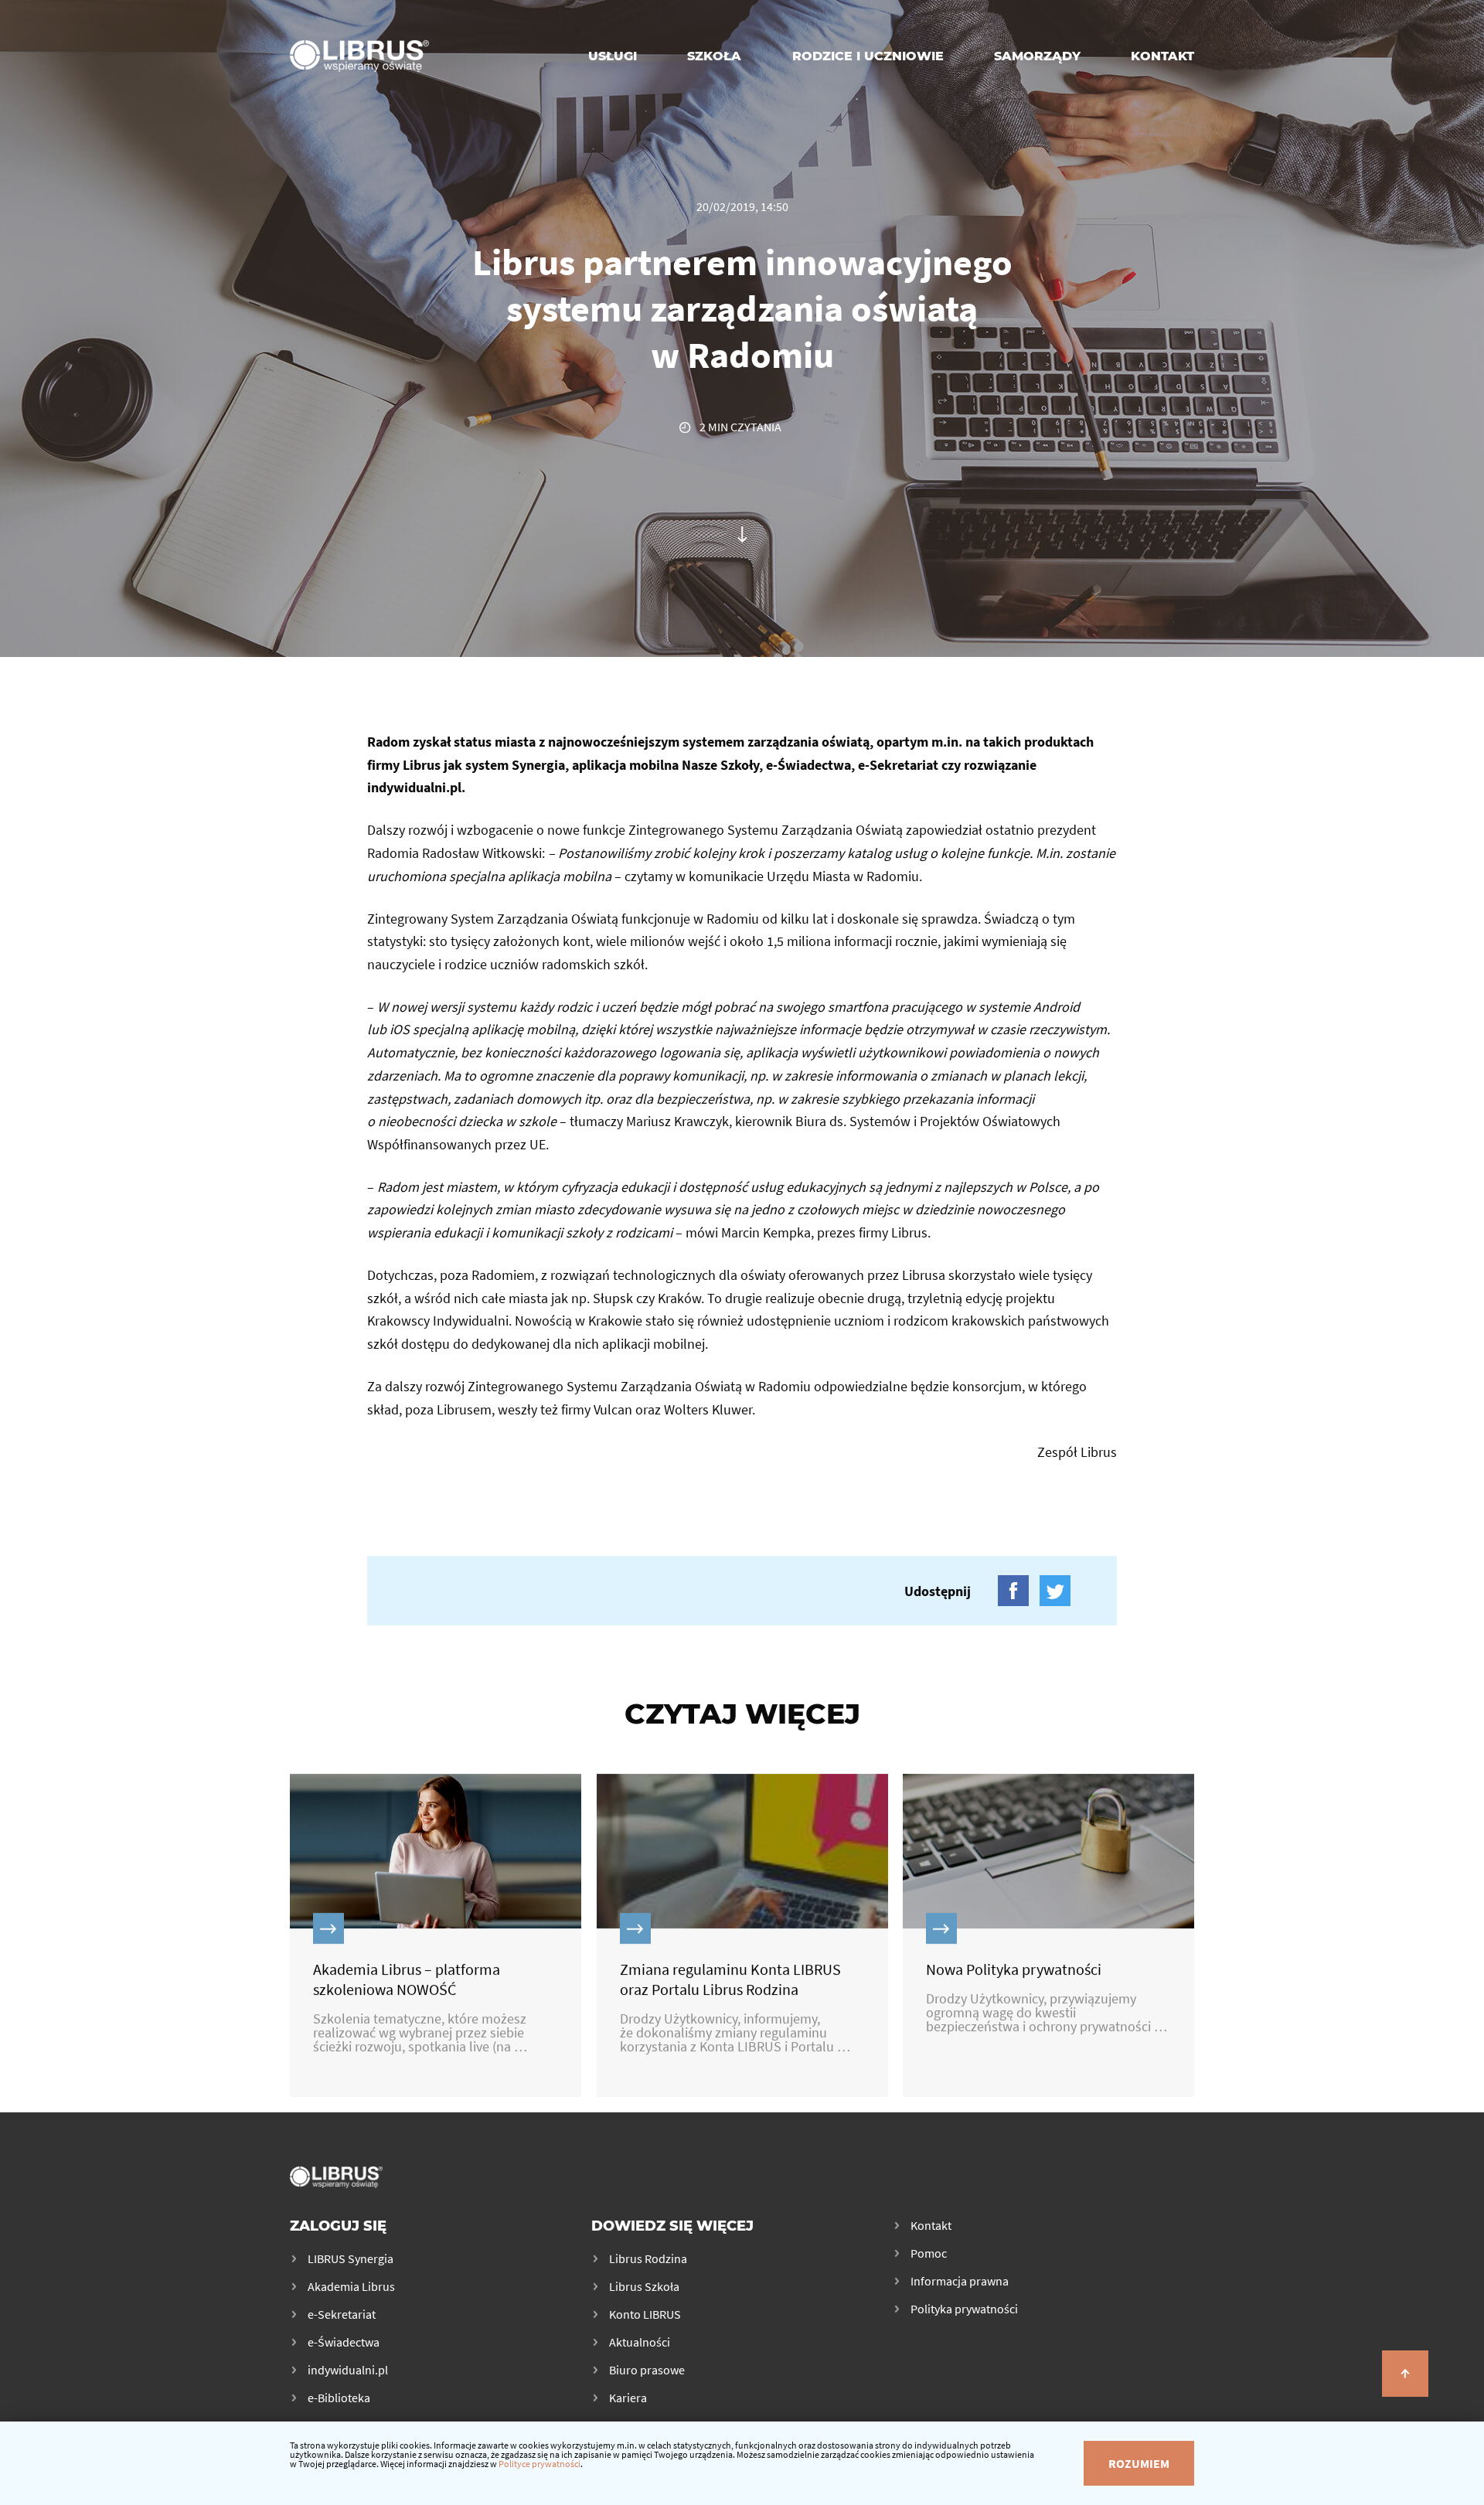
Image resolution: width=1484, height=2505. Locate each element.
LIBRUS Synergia (351, 2258)
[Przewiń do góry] (1405, 2374)
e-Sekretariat (342, 2314)
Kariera (628, 2398)
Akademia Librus (351, 2286)
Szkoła (714, 56)
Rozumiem (1139, 2463)
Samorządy (1037, 56)
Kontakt (1162, 56)
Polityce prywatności (539, 2464)
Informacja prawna (960, 2281)
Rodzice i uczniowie (868, 56)
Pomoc (929, 2253)
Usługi (613, 56)
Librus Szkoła (644, 2286)
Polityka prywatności (964, 2309)
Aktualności (640, 2342)
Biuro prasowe (647, 2370)
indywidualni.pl (348, 2370)
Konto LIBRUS (645, 2314)
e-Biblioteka (339, 2398)
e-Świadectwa (344, 2342)
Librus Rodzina (648, 2258)
